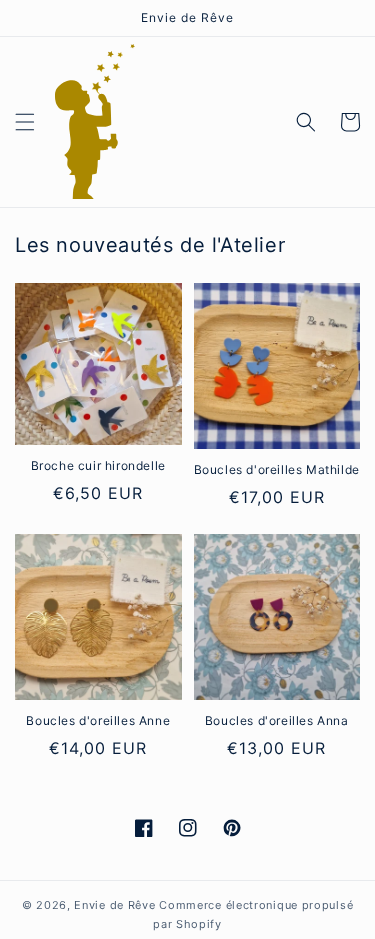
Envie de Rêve (114, 905)
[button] (25, 122)
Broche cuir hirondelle (98, 465)
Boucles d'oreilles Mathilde (277, 469)
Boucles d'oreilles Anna (277, 720)
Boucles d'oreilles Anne (98, 720)
